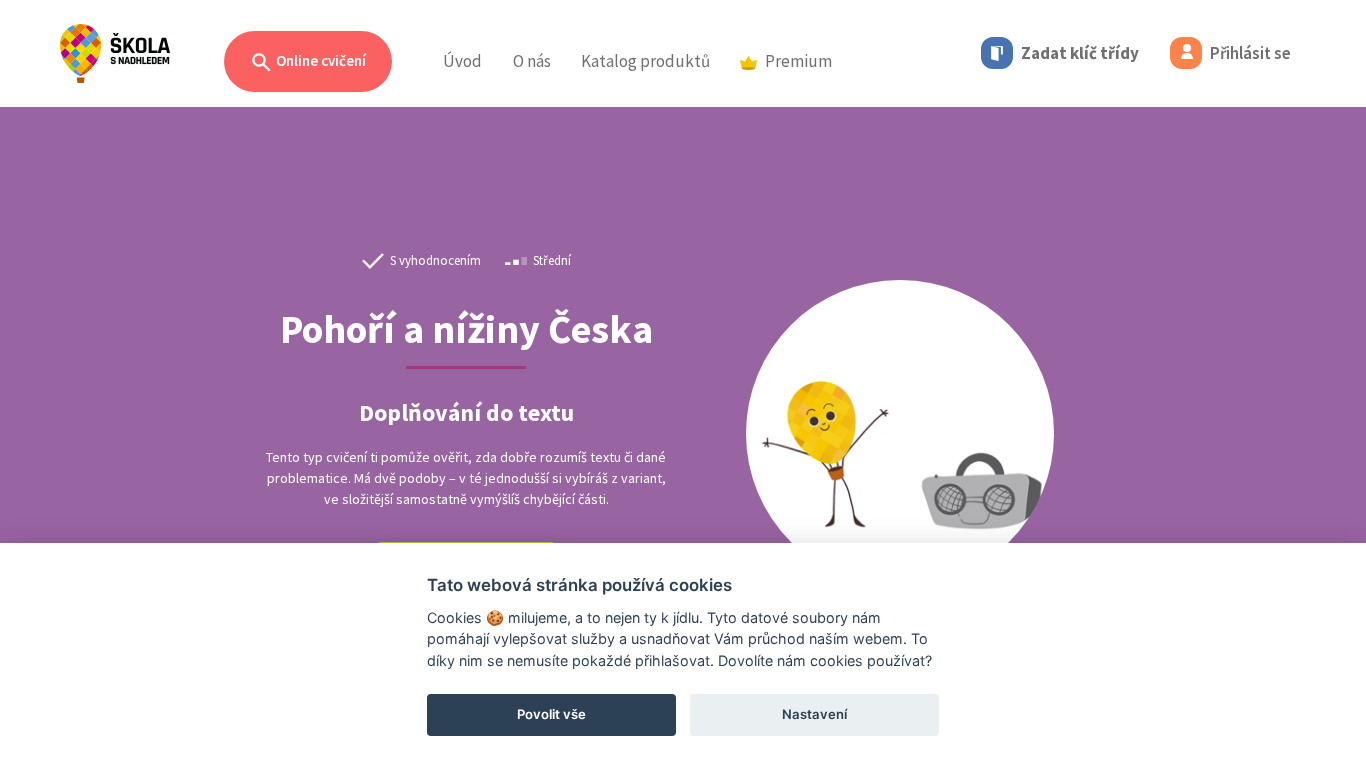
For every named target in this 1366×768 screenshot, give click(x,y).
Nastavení (814, 714)
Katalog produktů (645, 61)
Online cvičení (319, 60)
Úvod (462, 61)
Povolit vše (551, 714)
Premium (798, 61)
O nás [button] (532, 61)
